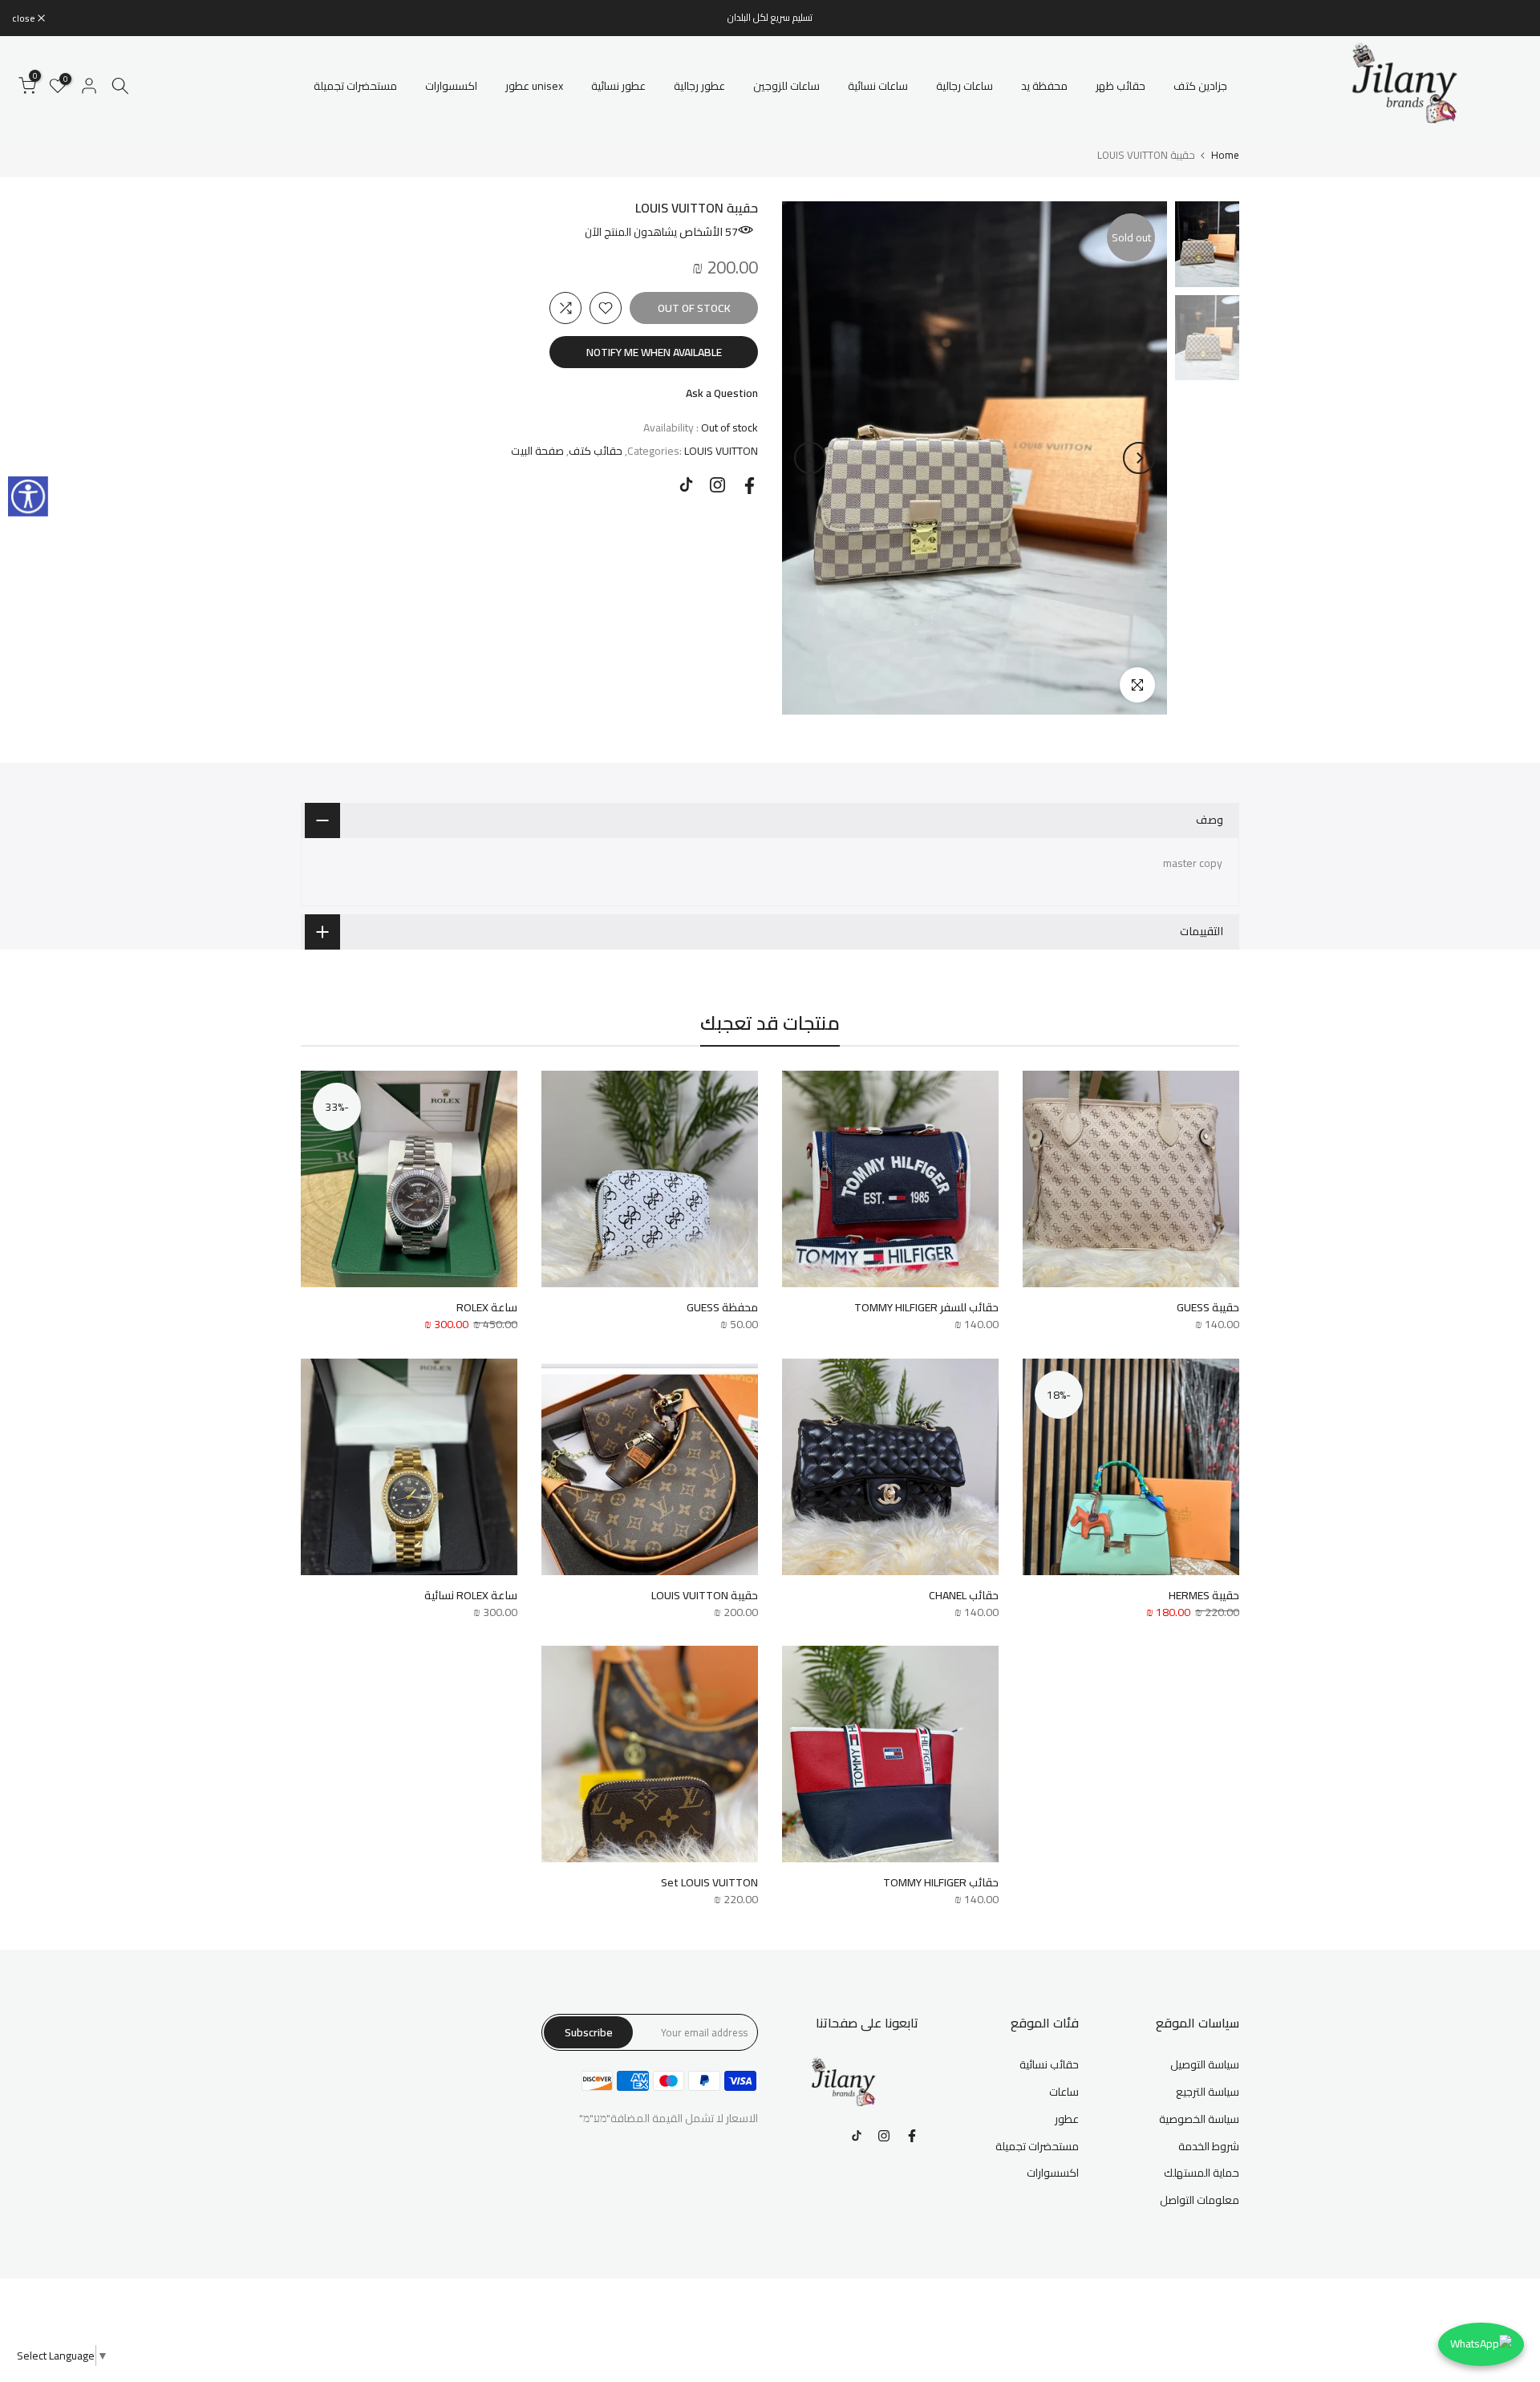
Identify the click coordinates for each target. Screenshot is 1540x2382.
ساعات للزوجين (786, 86)
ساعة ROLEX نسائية (471, 1595)
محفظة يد (1044, 86)
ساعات (1064, 2092)
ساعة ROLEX (487, 1307)
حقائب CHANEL (964, 1595)
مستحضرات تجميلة (355, 86)
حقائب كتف (596, 451)
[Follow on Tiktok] (686, 485)
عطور (1067, 2119)
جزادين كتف (1200, 86)
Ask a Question (722, 393)
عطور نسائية (618, 86)
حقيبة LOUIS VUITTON (705, 1595)
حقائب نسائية (1049, 2064)
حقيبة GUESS (1208, 1307)
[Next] (810, 458)
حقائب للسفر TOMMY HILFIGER (926, 1307)
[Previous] (1139, 458)
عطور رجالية (699, 86)
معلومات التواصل (1200, 2200)
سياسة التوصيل (1205, 2064)
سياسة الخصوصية (1199, 2119)
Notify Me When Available (654, 352)
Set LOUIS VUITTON (709, 1882)
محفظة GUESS (722, 1307)
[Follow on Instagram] (717, 485)
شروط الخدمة (1209, 2146)
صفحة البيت (537, 451)
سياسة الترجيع (1208, 2092)
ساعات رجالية (965, 86)
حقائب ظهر (1121, 86)
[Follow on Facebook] (750, 486)
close (1508, 18)
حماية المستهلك (1202, 2173)
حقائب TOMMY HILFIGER (941, 1882)
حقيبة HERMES (1204, 1595)
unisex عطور (534, 86)
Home (1225, 155)
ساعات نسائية (878, 86)
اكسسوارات (451, 86)
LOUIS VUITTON (721, 451)
